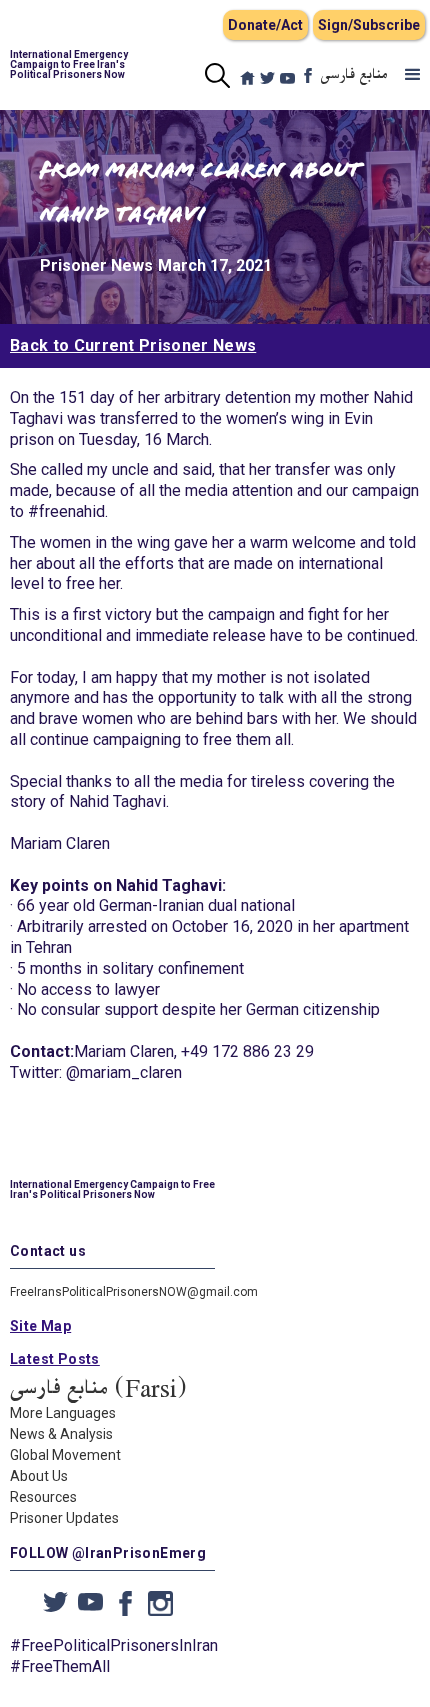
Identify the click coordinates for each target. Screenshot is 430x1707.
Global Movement (65, 1455)
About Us (39, 1476)
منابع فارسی (354, 75)
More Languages (63, 1413)
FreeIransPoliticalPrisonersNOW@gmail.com (134, 1292)
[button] (413, 75)
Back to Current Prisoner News (133, 345)
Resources (43, 1497)
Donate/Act (265, 25)
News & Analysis (61, 1434)
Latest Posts (55, 1359)
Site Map (40, 1326)
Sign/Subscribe (369, 25)
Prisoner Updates (64, 1518)
